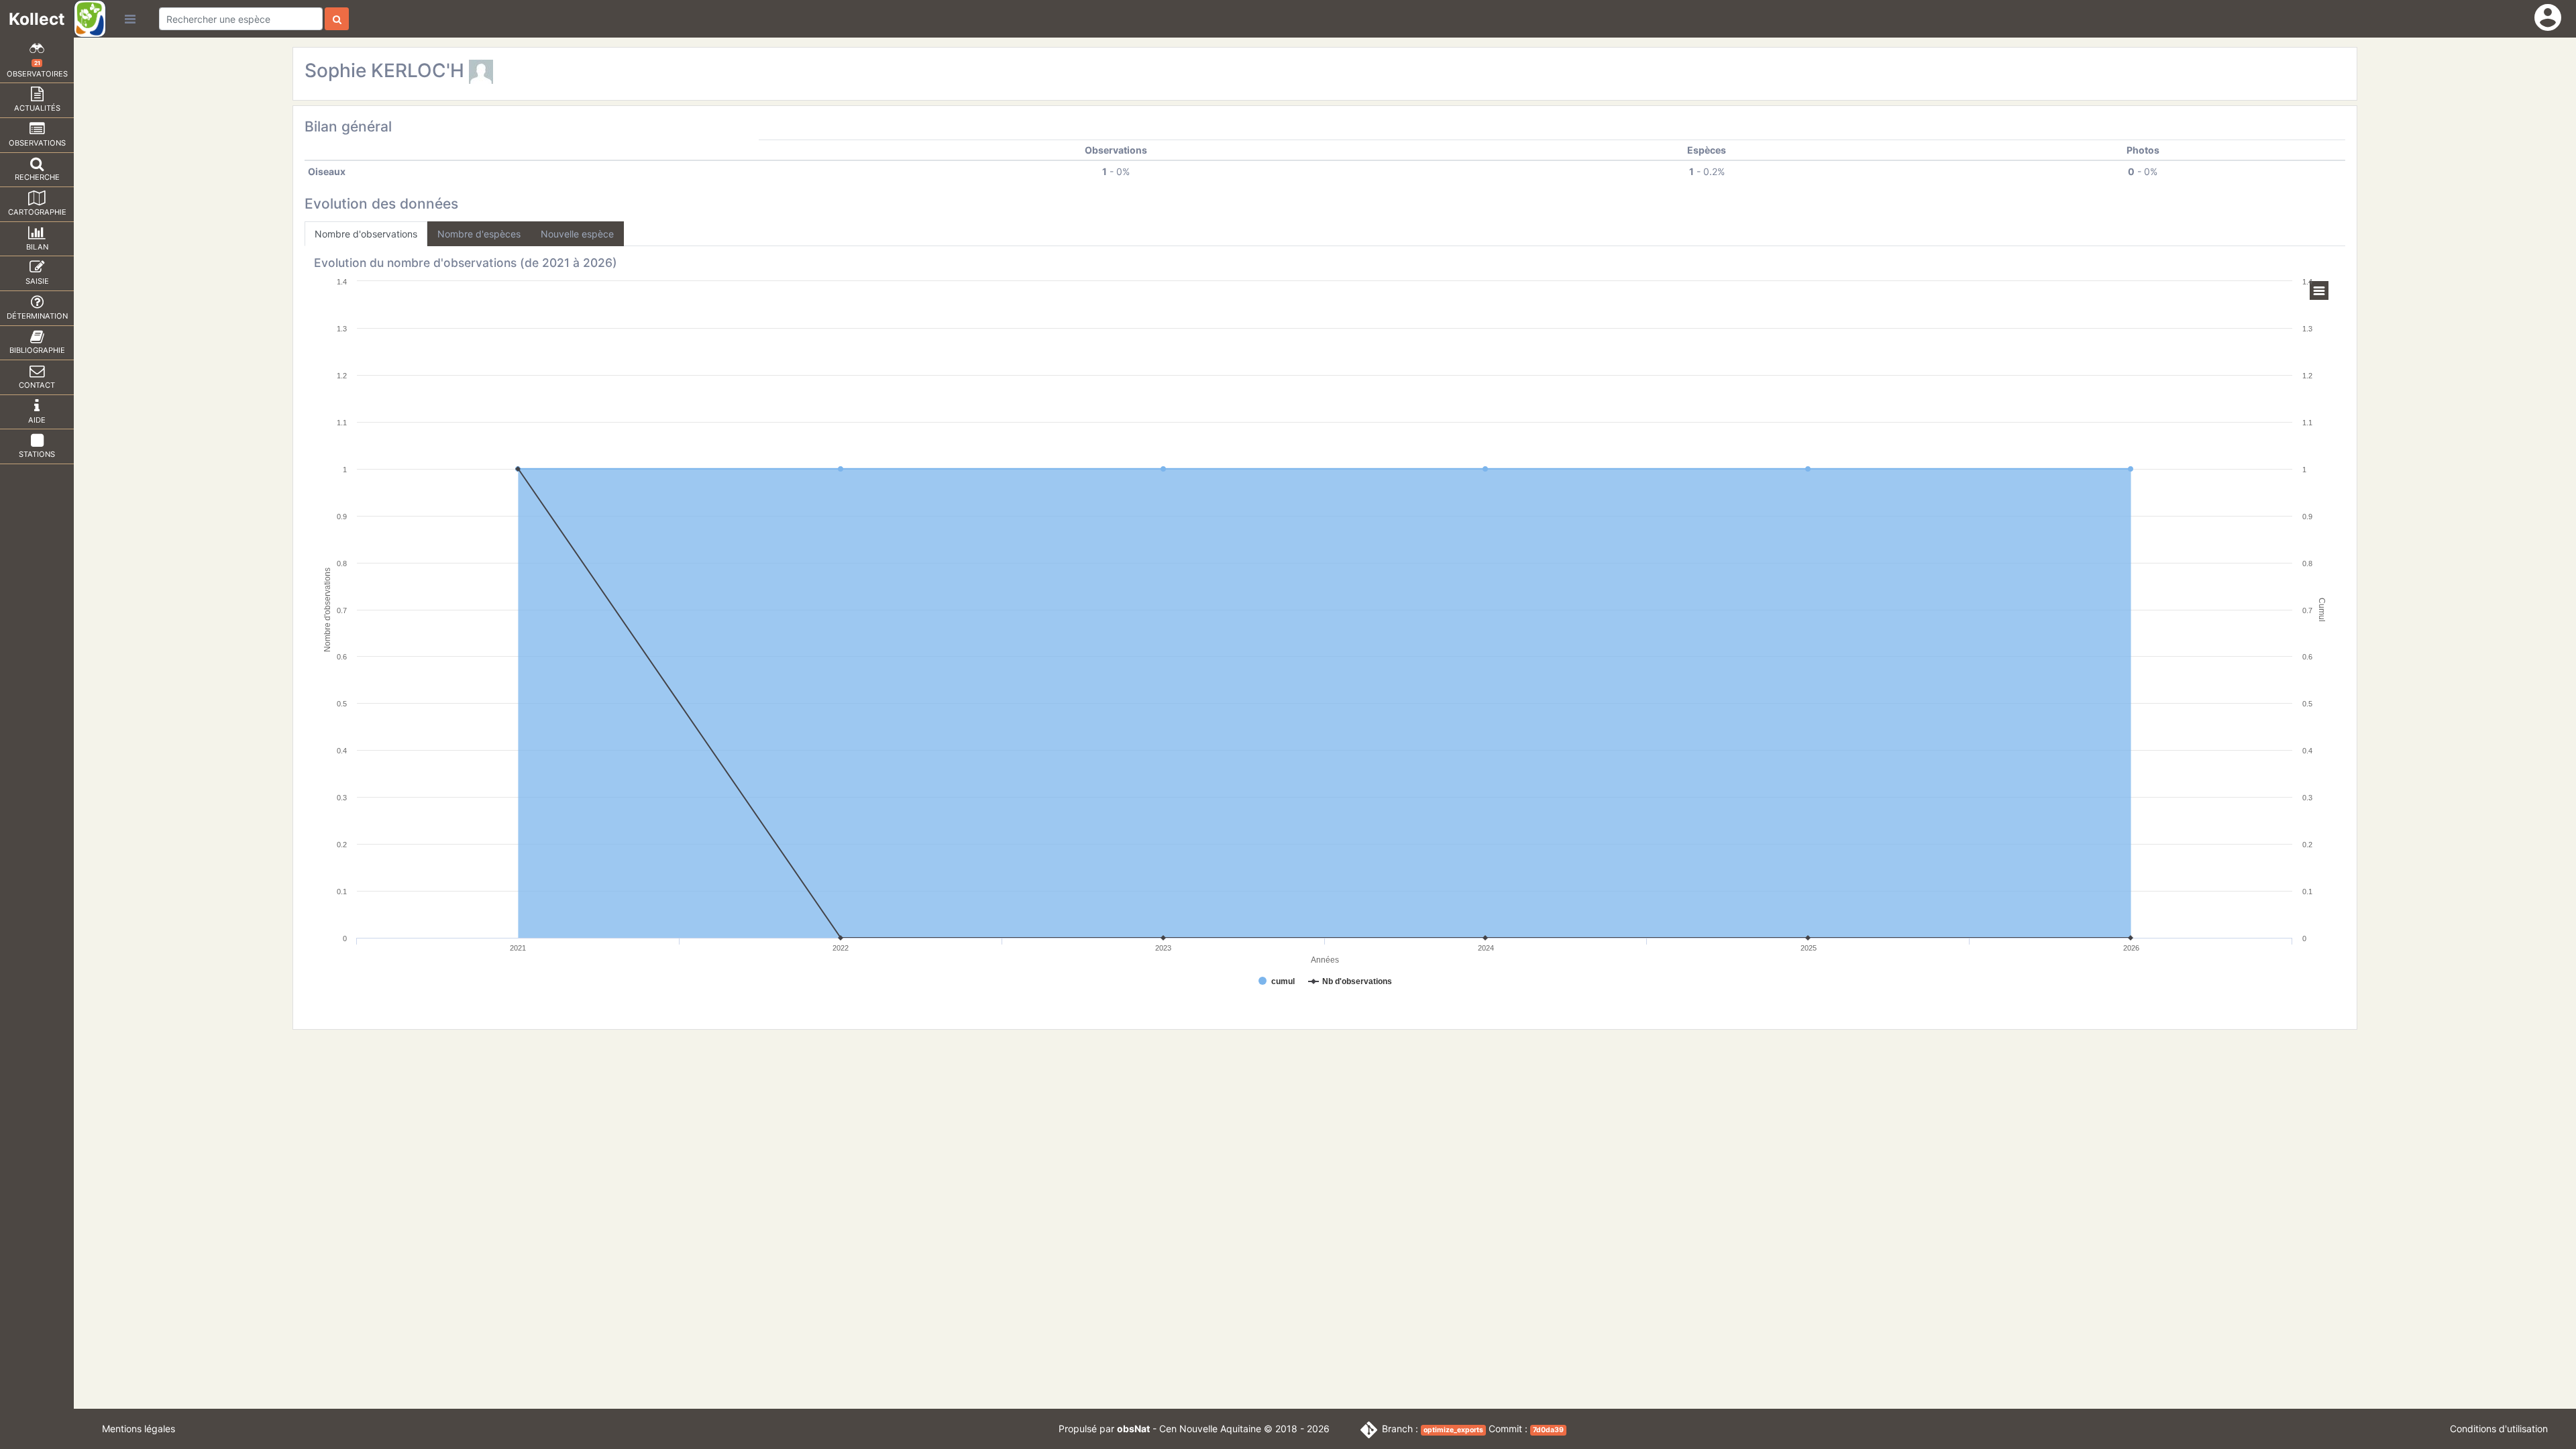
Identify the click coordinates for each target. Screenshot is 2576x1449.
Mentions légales (139, 1429)
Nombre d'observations (366, 234)
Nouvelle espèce (577, 234)
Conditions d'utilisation (2499, 1429)
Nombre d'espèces (479, 234)
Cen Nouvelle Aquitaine (1210, 1429)
